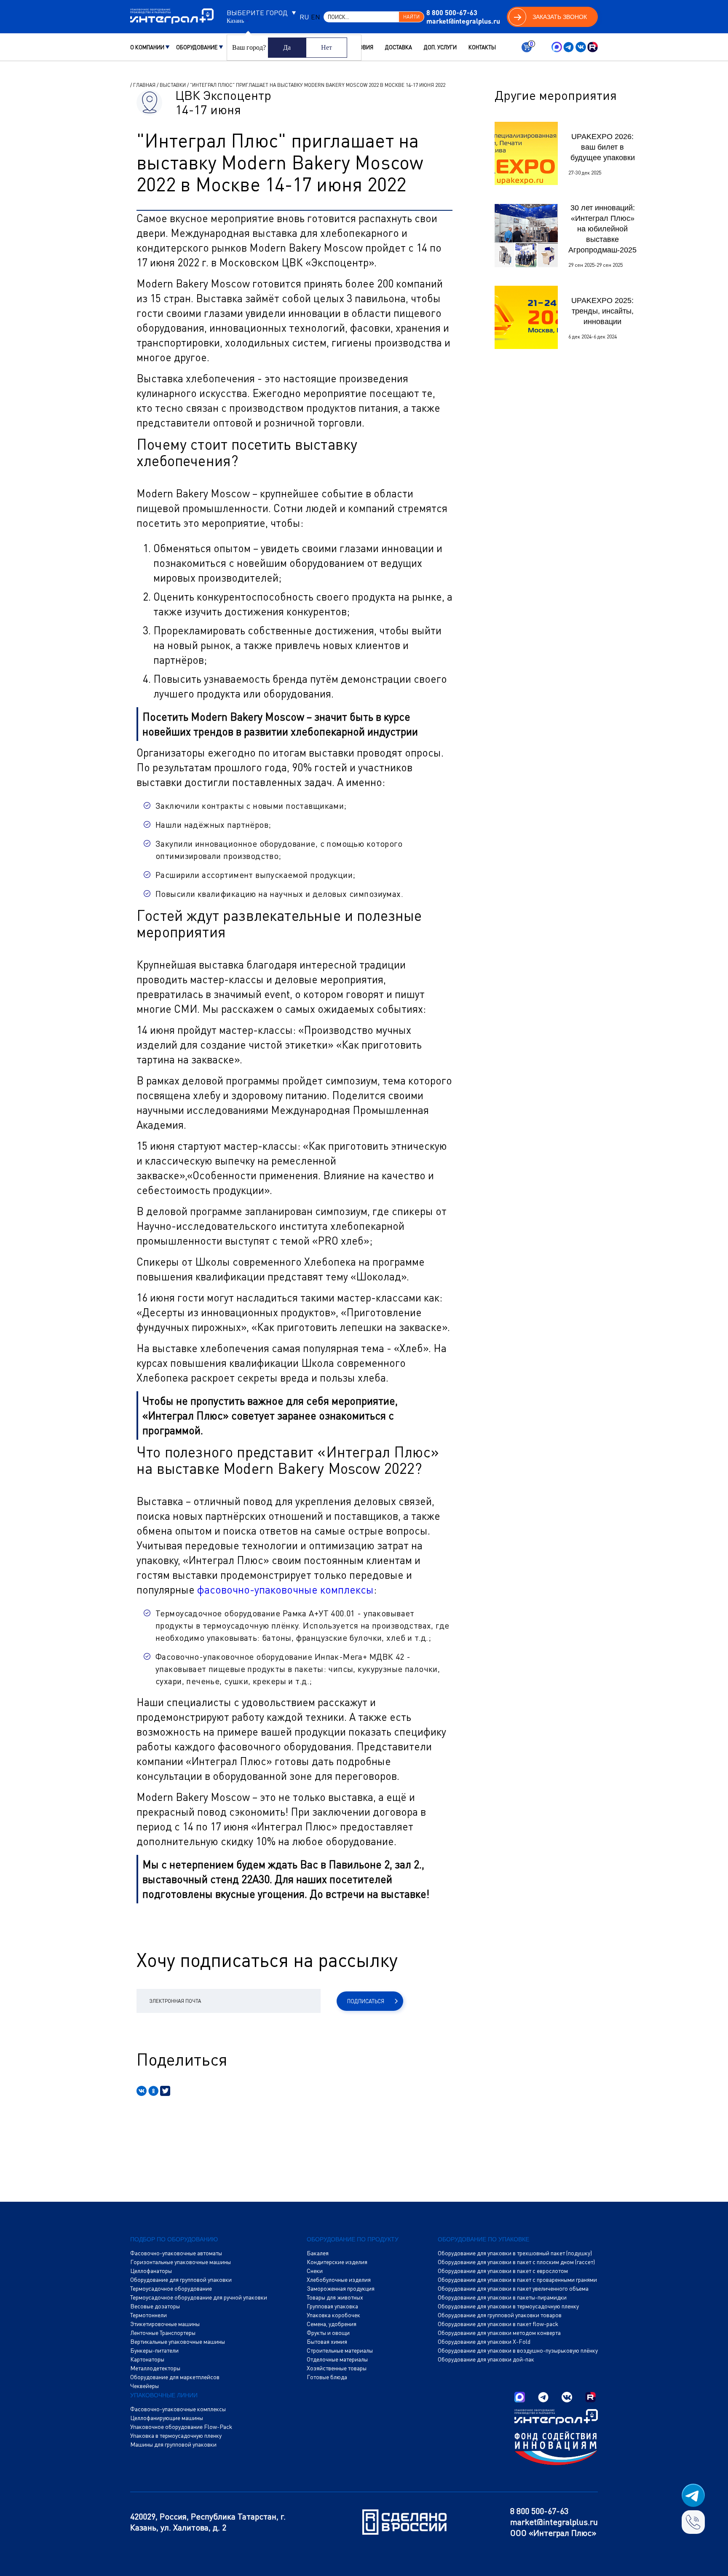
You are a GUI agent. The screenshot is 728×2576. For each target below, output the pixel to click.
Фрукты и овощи (328, 2333)
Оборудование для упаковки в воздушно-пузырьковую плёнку (518, 2351)
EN (316, 17)
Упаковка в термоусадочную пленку (176, 2436)
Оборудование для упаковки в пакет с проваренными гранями (517, 2280)
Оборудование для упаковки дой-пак (486, 2359)
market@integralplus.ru (463, 21)
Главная (144, 85)
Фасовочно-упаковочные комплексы (178, 2409)
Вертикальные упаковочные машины (178, 2342)
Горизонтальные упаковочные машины (181, 2262)
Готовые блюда (327, 2377)
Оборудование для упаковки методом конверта (499, 2333)
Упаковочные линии (164, 2395)
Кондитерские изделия (337, 2262)
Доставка (399, 47)
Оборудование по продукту (353, 2239)
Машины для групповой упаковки (173, 2445)
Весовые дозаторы (155, 2306)
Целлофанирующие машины (167, 2418)
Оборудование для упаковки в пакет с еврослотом (503, 2271)
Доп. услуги (440, 47)
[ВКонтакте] (142, 2091)
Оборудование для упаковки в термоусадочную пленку (508, 2306)
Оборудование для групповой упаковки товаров (500, 2315)
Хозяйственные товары (337, 2368)
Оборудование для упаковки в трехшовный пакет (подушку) (515, 2253)
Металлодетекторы (155, 2368)
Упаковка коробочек (333, 2315)
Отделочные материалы (337, 2359)
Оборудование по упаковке (483, 2239)
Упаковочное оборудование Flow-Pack (181, 2427)
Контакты (482, 47)
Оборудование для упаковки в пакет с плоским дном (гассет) (516, 2262)
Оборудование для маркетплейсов (175, 2377)
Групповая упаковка (332, 2306)
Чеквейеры (145, 2386)
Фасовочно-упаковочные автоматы (176, 2253)
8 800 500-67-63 (452, 12)
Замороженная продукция (341, 2289)
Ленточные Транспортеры (163, 2333)
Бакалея (318, 2253)
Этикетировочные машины (165, 2324)
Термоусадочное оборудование (171, 2289)
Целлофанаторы (151, 2271)
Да (287, 47)
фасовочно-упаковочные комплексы (285, 1590)
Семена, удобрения (332, 2324)
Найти (411, 17)
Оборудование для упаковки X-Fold (484, 2342)
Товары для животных (335, 2297)
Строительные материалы (340, 2351)
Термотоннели (149, 2315)
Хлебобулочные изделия (339, 2280)
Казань (235, 21)
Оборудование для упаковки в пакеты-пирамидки (502, 2297)
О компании (147, 47)
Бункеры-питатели (154, 2351)
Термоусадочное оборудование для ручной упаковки (199, 2297)
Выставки (173, 85)
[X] (165, 2091)
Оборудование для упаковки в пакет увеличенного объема (513, 2289)
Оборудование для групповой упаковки (181, 2280)
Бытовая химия (327, 2342)
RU (304, 17)
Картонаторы (147, 2359)
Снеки (315, 2271)
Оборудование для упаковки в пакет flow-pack (498, 2324)
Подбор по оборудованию (174, 2239)
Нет (327, 47)
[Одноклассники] (153, 2091)
